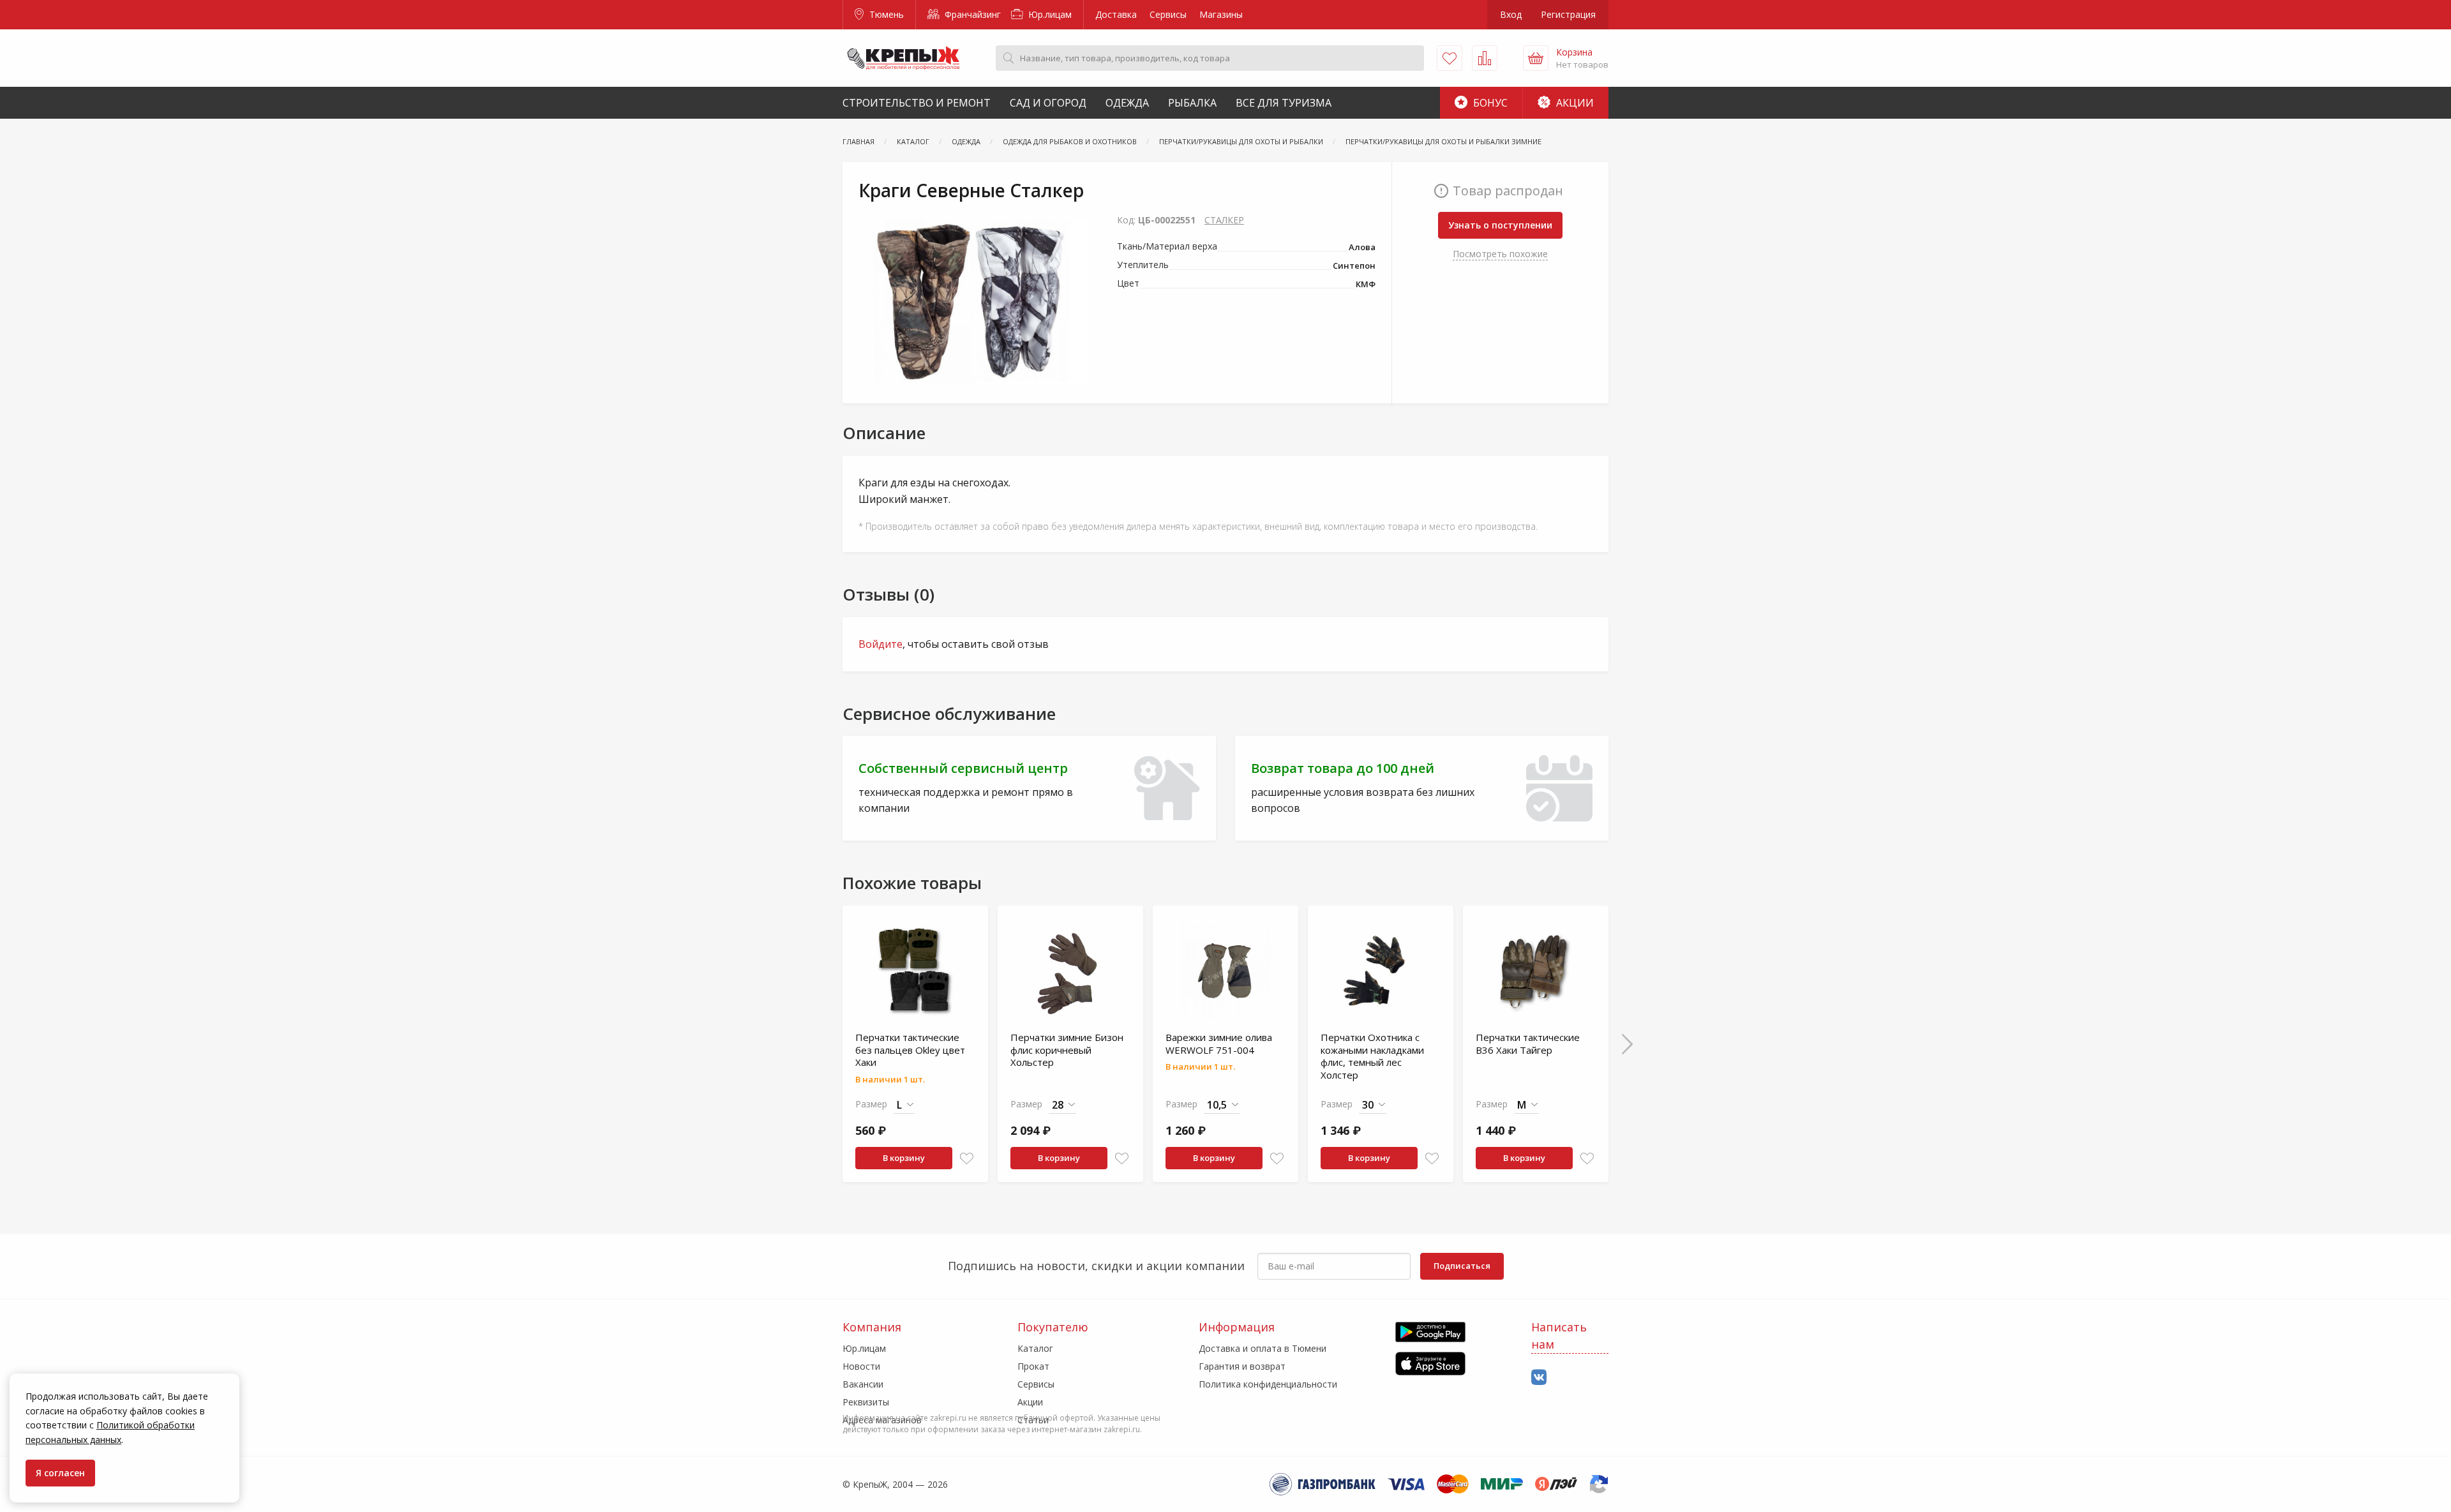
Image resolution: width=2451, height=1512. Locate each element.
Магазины (1221, 14)
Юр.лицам (1049, 14)
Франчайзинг (971, 14)
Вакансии (863, 1384)
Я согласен (60, 1473)
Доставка (1116, 14)
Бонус (1489, 103)
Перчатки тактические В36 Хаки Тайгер (1528, 1044)
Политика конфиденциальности (1268, 1384)
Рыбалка (1192, 103)
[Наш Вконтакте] (1539, 1378)
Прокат (1033, 1366)
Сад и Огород (1048, 103)
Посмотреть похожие (1500, 254)
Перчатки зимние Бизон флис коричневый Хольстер (1067, 1050)
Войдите (881, 644)
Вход (1511, 14)
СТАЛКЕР (1224, 220)
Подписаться (1462, 1266)
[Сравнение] (1485, 58)
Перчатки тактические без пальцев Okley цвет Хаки (910, 1050)
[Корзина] (1536, 58)
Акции (1574, 103)
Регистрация (1568, 14)
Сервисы (1168, 14)
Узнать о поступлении (1500, 225)
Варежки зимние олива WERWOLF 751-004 (1219, 1044)
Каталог (1035, 1348)
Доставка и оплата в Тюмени (1263, 1348)
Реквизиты (866, 1402)
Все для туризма (1284, 103)
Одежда (1127, 103)
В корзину (904, 1158)
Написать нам (1559, 1336)
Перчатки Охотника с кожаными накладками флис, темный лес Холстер (1372, 1056)
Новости (861, 1366)
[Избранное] (1450, 58)
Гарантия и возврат (1242, 1366)
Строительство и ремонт (917, 103)
